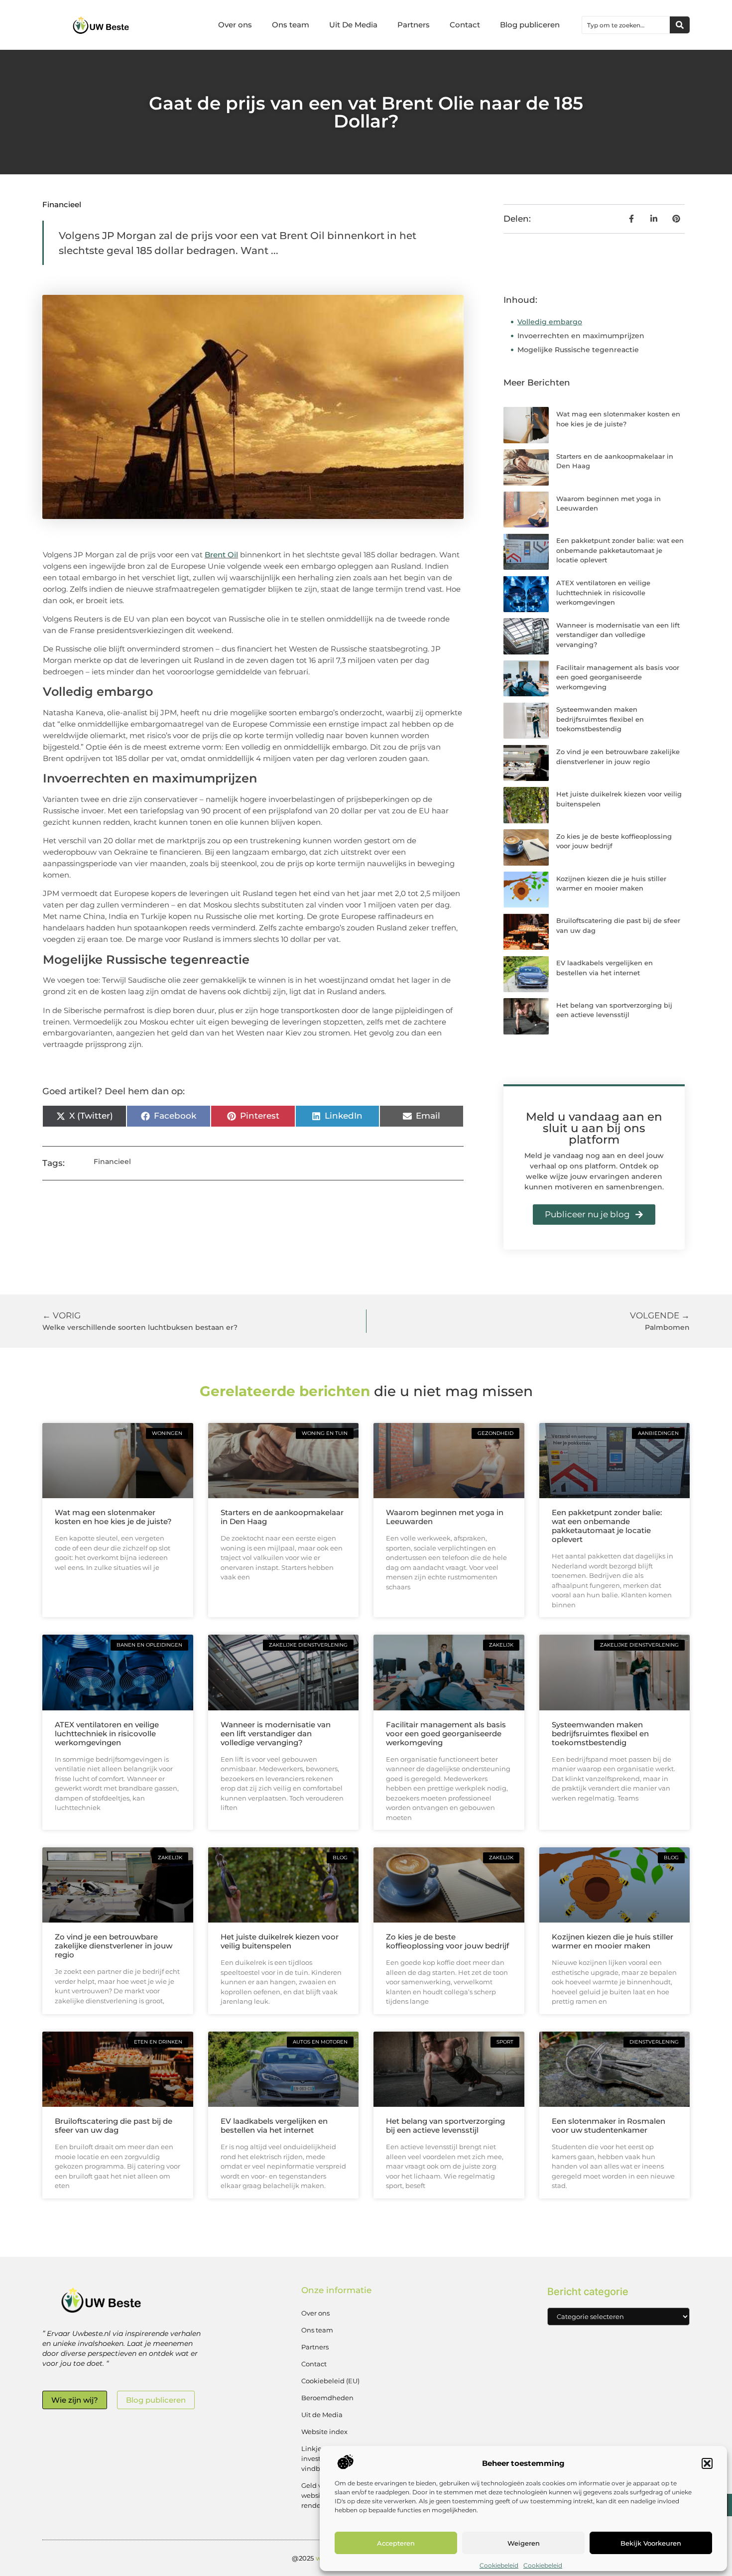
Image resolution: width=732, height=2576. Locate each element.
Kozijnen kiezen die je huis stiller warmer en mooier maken (612, 1941)
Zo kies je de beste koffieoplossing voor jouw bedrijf (447, 1941)
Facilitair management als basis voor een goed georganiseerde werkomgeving (618, 677)
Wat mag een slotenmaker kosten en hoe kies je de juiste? (113, 1517)
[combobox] (626, 25)
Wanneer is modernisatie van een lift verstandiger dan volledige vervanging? (618, 635)
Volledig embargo (550, 322)
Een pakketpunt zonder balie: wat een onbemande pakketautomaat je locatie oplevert (620, 550)
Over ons (235, 25)
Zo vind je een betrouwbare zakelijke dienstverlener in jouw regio (114, 1946)
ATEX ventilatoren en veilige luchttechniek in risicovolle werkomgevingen (603, 592)
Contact (465, 25)
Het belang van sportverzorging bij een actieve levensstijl (445, 2125)
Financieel (62, 204)
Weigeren (524, 2543)
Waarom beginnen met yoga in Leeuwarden (445, 1517)
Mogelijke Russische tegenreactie (578, 350)
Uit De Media (353, 25)
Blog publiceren (530, 25)
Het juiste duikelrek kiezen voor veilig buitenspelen (280, 1941)
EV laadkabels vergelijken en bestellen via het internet (274, 2125)
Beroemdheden (327, 2398)
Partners (414, 25)
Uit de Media (322, 2415)
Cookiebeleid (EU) (330, 2381)
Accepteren (396, 2543)
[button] (707, 2463)
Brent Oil (221, 555)
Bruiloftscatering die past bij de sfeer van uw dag (114, 2125)
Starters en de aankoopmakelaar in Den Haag (282, 1517)
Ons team (291, 25)
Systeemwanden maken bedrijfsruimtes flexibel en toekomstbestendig (600, 719)
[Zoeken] (680, 25)
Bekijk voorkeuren (651, 2543)
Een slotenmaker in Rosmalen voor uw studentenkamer (609, 2125)
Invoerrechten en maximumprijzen (581, 336)
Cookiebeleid (499, 2565)
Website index (324, 2432)
